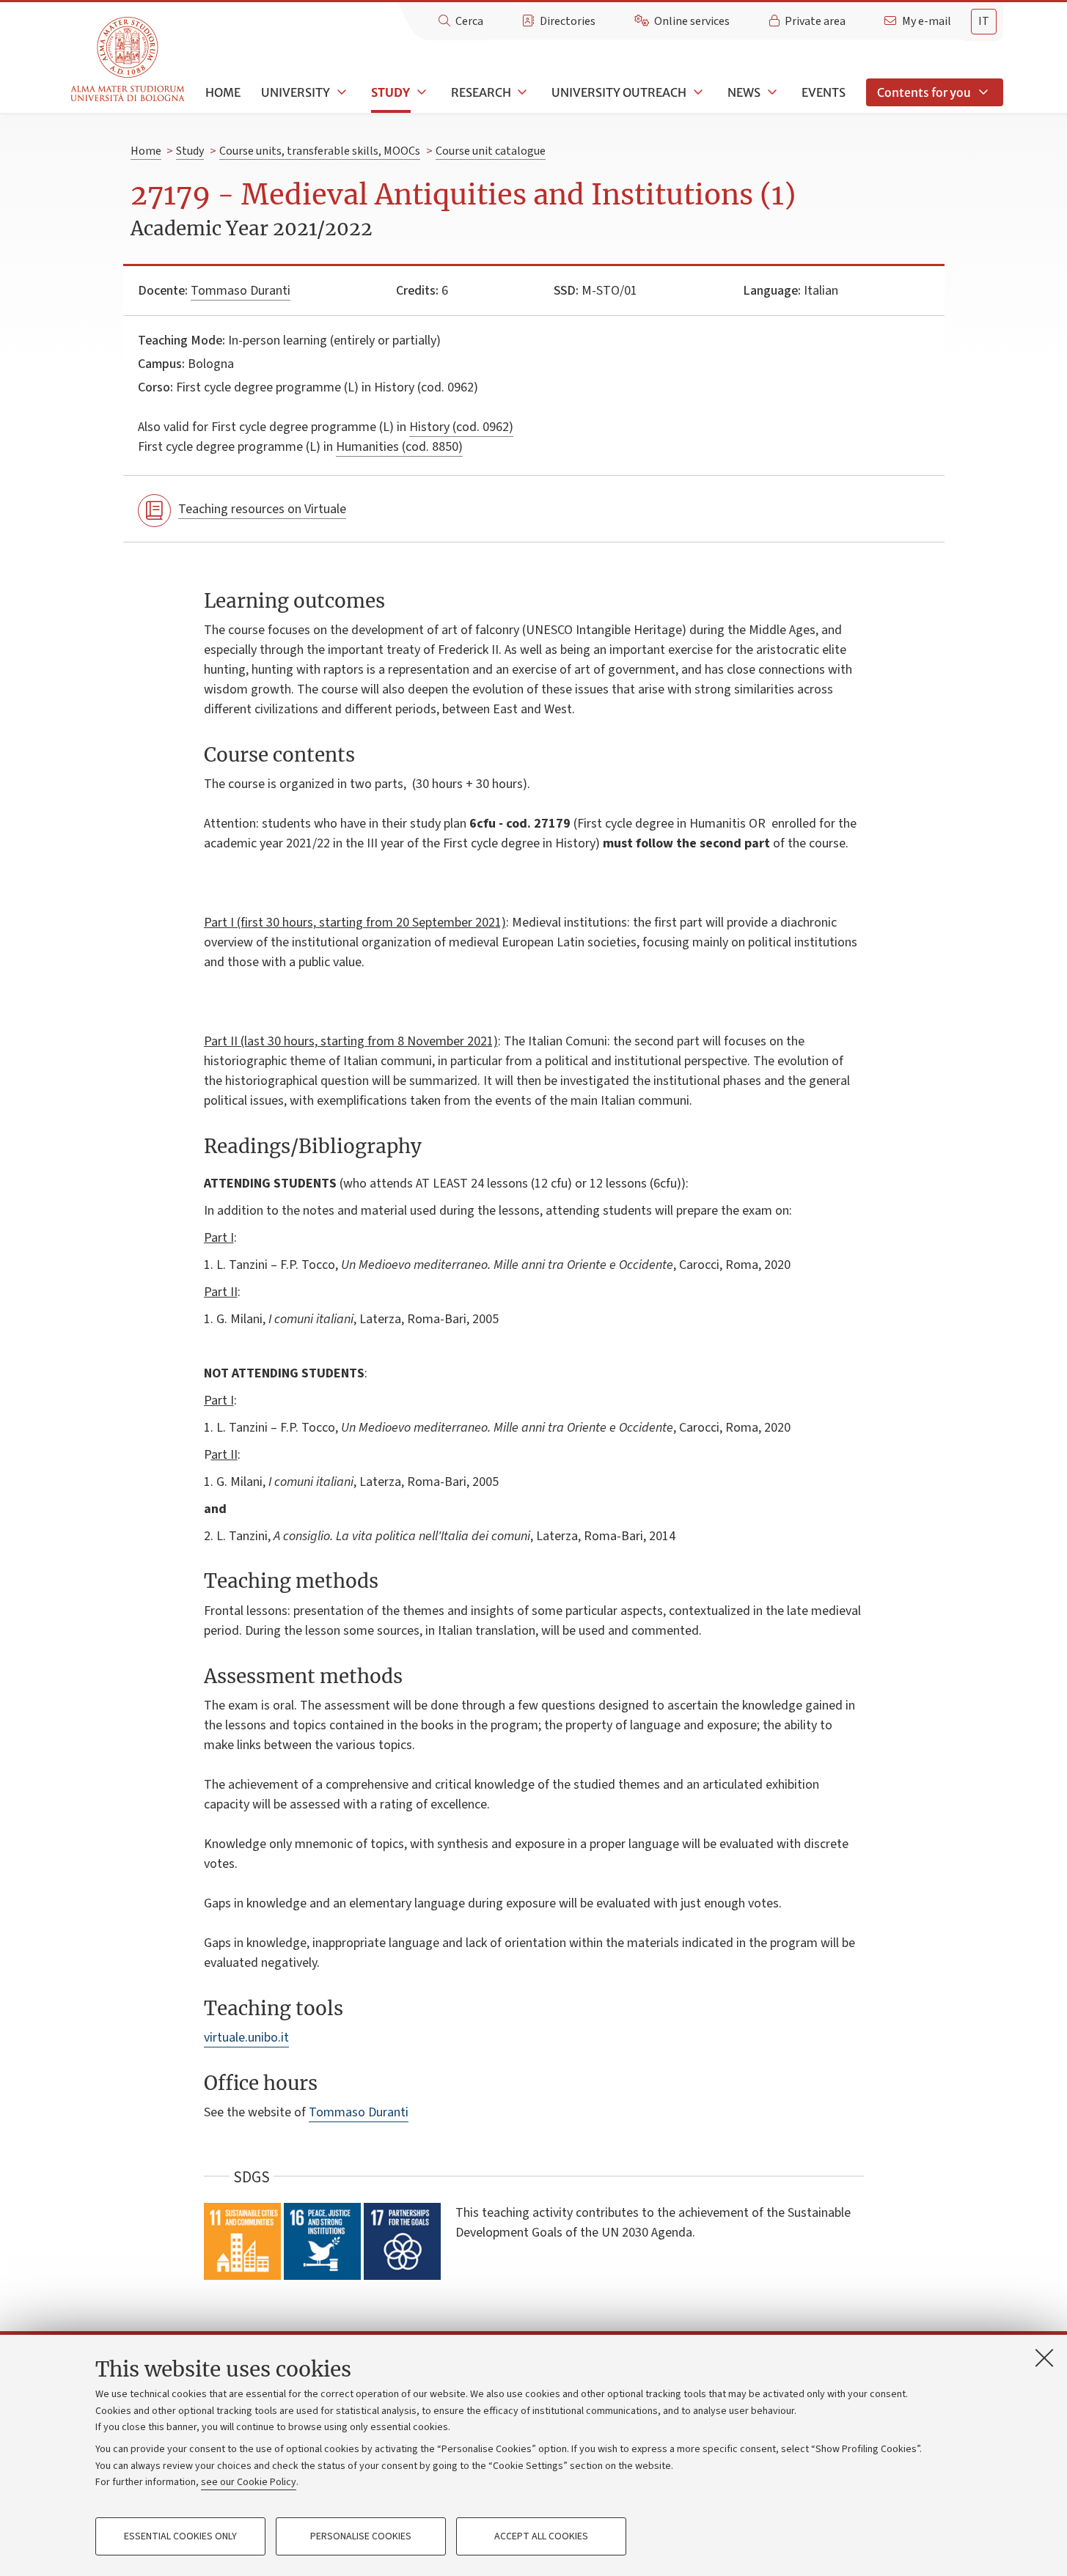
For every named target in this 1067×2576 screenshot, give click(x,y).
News (744, 92)
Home (223, 92)
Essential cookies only (180, 2536)
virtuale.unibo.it (246, 2038)
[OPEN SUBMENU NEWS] (771, 92)
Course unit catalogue (491, 151)
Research (481, 92)
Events (824, 92)
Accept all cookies (541, 2536)
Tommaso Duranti (241, 291)
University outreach (619, 92)
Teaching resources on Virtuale (262, 509)
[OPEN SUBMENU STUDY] (420, 92)
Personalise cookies (361, 2536)
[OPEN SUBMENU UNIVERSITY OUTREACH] (697, 92)
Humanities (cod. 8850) (399, 447)
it (984, 21)
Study (390, 92)
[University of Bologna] (129, 60)
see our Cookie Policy (249, 2482)
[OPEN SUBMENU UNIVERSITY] (340, 92)
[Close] (1044, 2358)
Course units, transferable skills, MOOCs (320, 151)
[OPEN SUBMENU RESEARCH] (521, 92)
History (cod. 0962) (461, 427)
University (296, 92)
